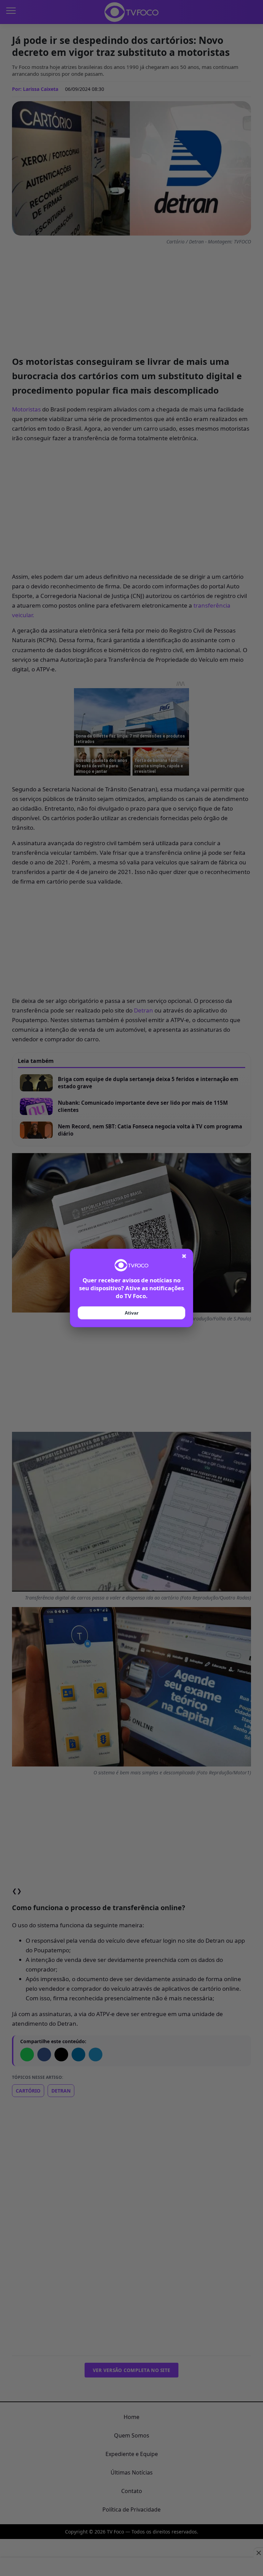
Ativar (131, 1313)
